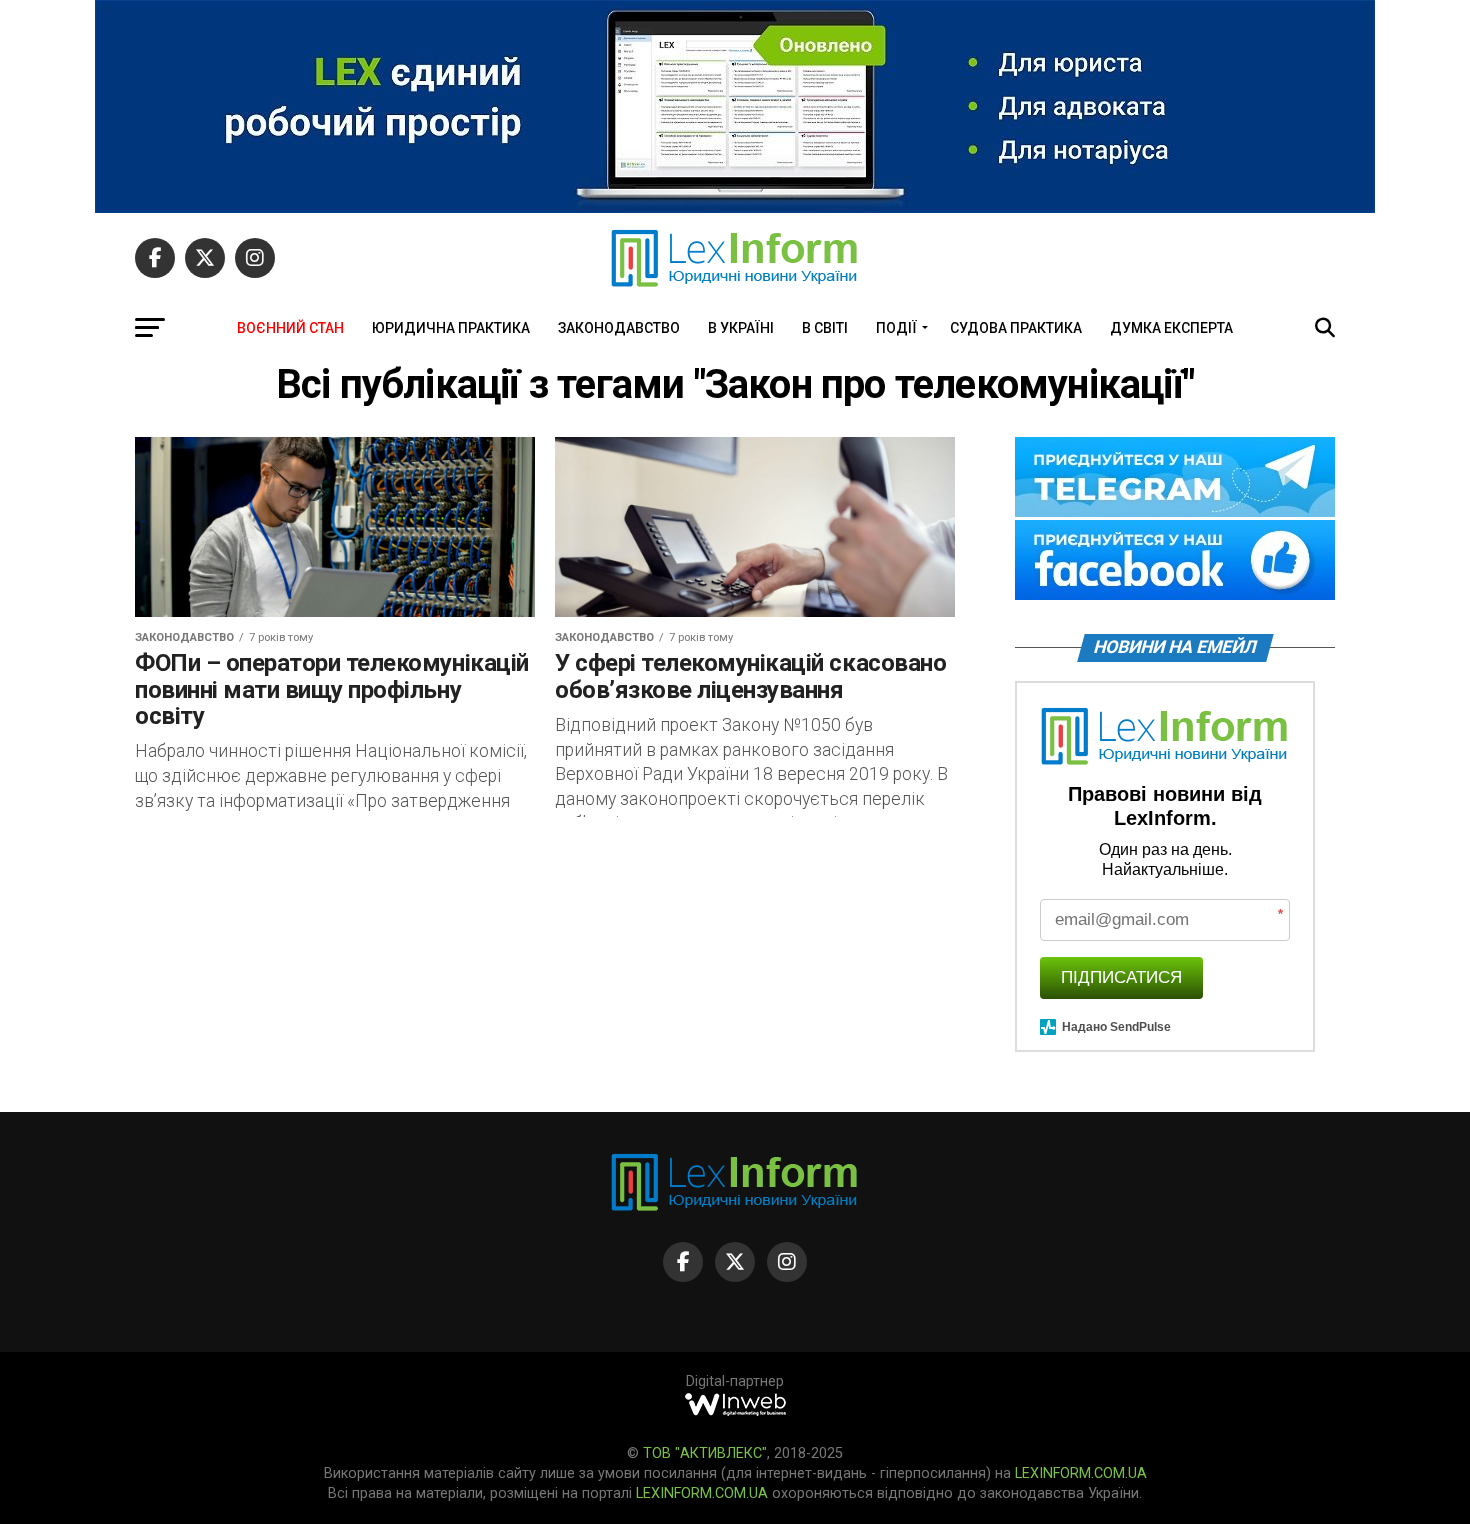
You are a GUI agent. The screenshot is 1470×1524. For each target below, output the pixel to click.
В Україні (741, 328)
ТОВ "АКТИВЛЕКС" (705, 1453)
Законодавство (619, 328)
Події (896, 328)
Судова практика (1016, 328)
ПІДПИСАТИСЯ (1121, 977)
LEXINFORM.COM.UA (1081, 1473)
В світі (825, 328)
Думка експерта (1171, 328)
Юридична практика (451, 328)
